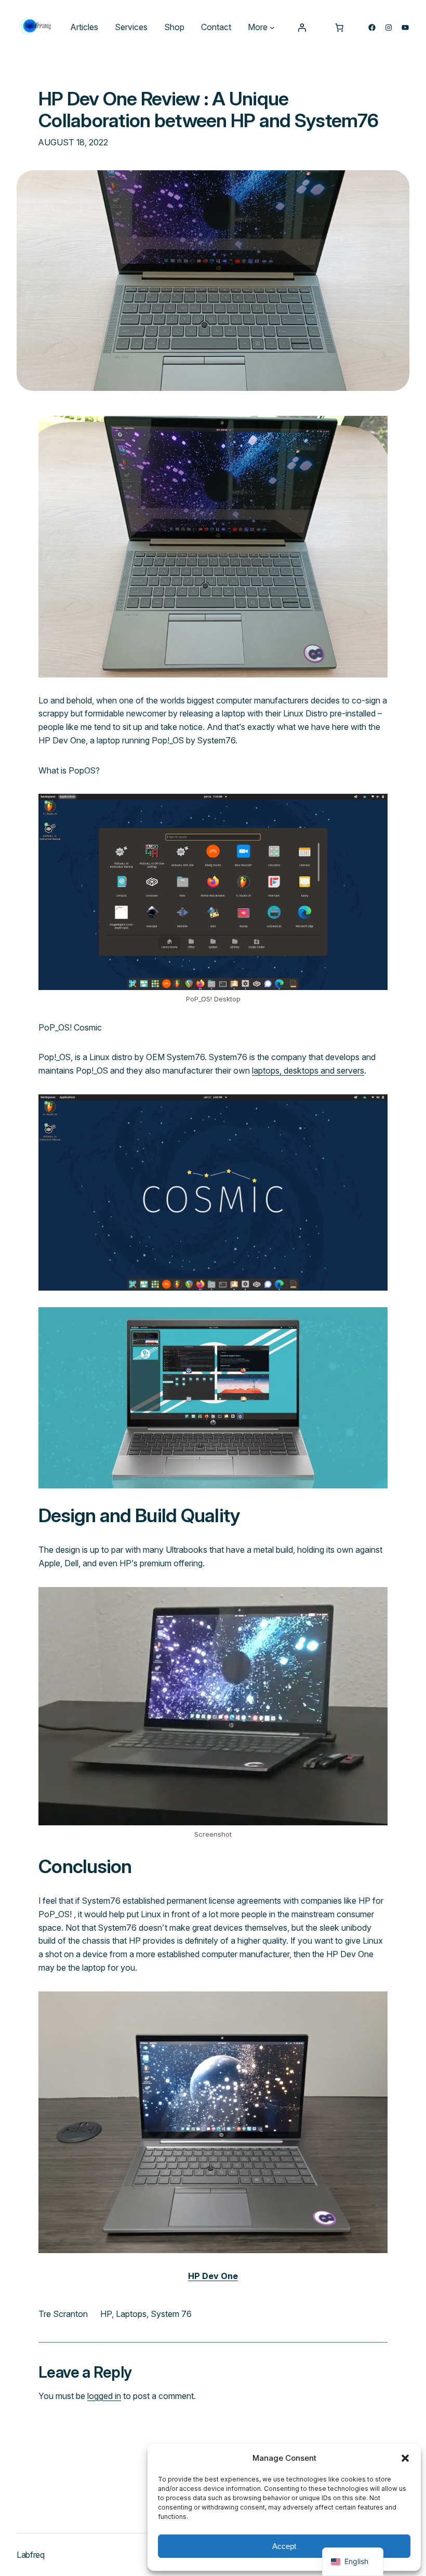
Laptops (131, 2314)
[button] (405, 2458)
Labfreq (31, 2555)
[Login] (302, 28)
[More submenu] (272, 28)
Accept (284, 2546)
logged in (104, 2396)
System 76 (171, 2314)
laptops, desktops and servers (308, 1070)
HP (106, 2314)
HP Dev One (213, 2276)
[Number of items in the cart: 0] (339, 28)
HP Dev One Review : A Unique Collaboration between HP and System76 (208, 110)
